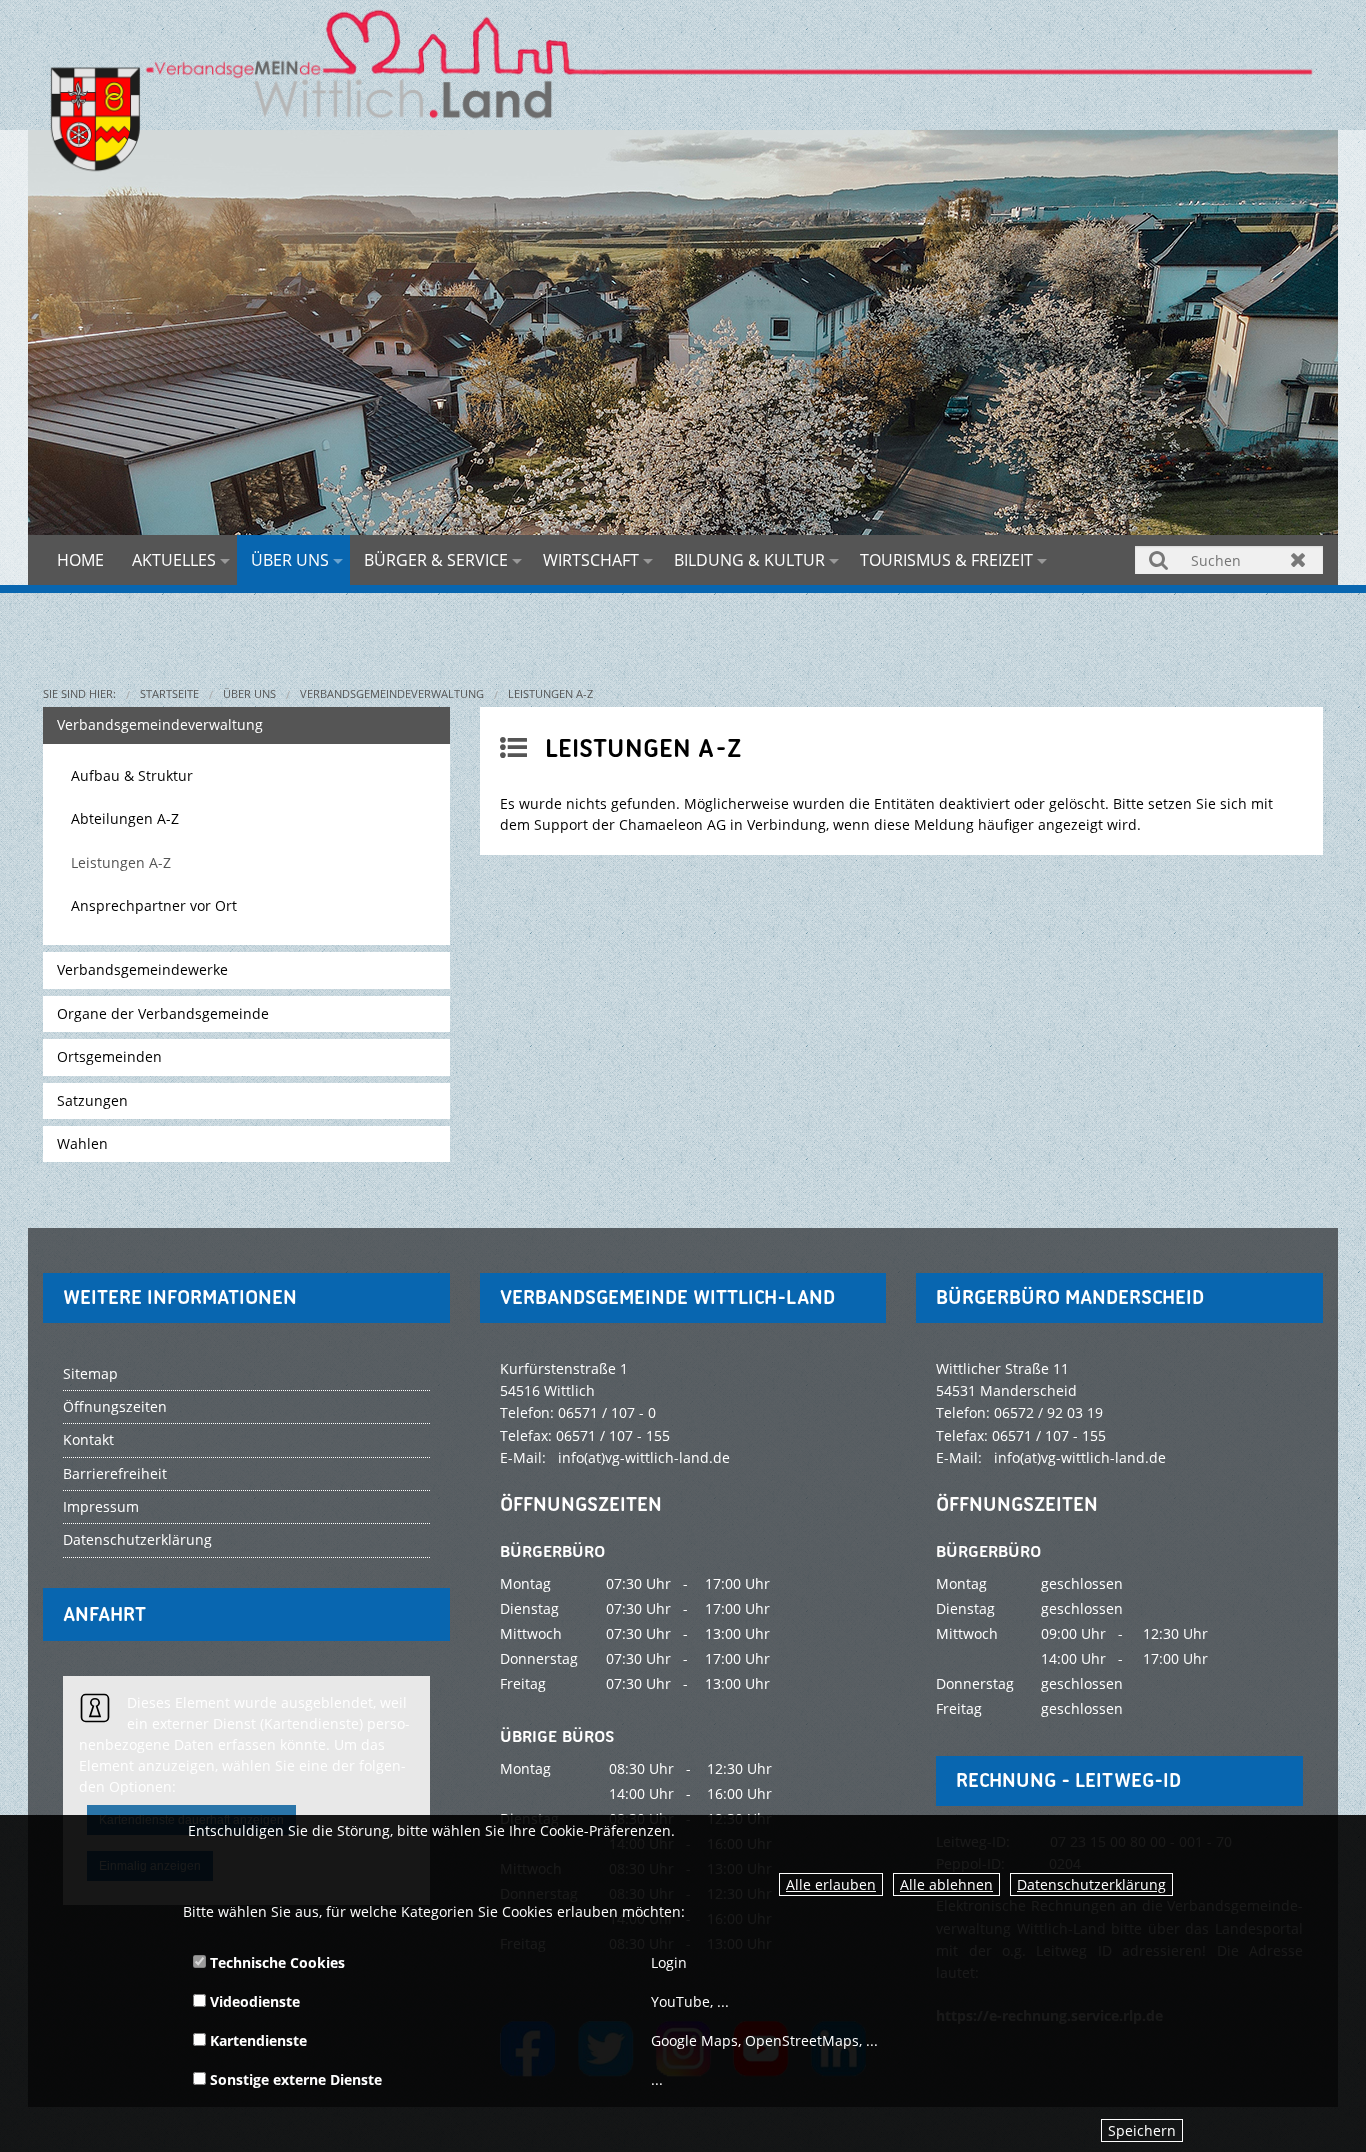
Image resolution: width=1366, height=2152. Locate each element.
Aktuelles (174, 560)
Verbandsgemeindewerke (142, 969)
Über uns (290, 560)
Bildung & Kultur (749, 560)
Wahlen (82, 1143)
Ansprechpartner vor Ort (154, 905)
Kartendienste (256, 2040)
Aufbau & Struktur (132, 775)
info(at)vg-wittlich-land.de (644, 1457)
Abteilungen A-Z (125, 818)
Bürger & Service (436, 560)
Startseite (169, 693)
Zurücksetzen (1298, 559)
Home (80, 560)
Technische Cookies (275, 1962)
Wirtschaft (591, 560)
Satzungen (92, 1100)
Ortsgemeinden (109, 1056)
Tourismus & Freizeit (946, 560)
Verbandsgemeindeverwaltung (392, 693)
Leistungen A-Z (550, 693)
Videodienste (253, 2001)
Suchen (1159, 559)
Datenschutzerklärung (1091, 1884)
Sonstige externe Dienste (294, 2079)
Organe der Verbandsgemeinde (163, 1013)
